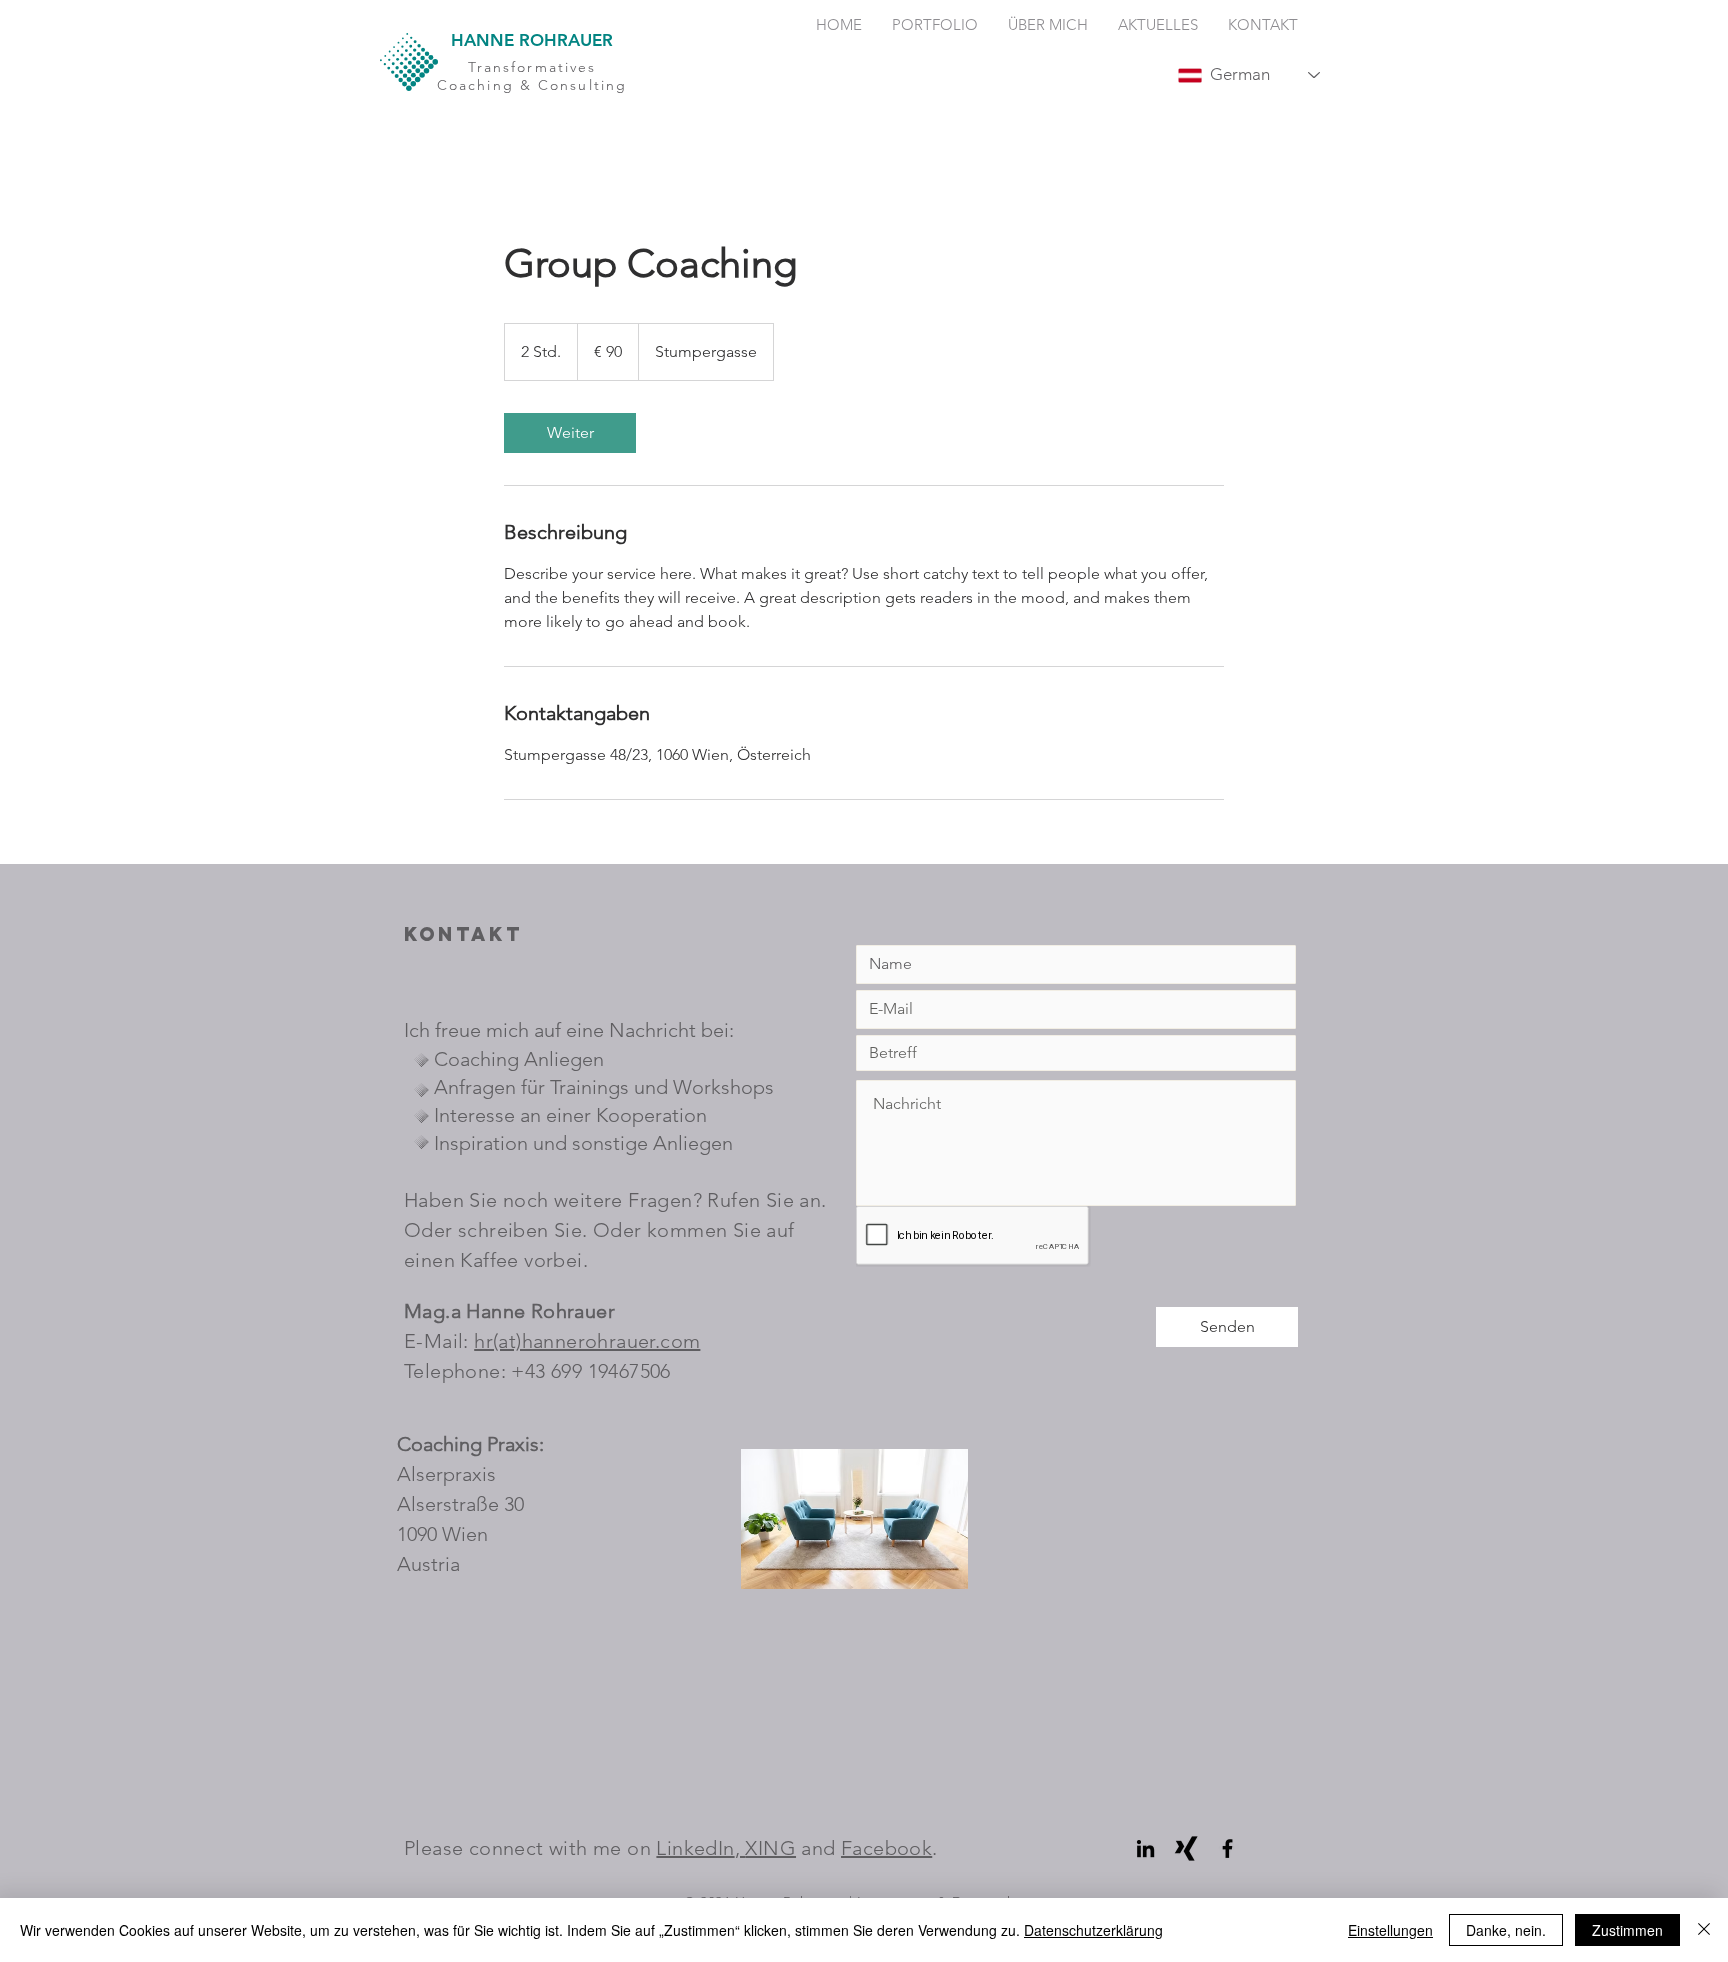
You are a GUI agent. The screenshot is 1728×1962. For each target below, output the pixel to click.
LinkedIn (695, 1848)
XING (770, 1848)
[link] (570, 433)
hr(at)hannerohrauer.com (587, 1341)
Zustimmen (1627, 1930)
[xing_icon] (1186, 1848)
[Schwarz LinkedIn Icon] (1145, 1848)
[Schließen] (1704, 1930)
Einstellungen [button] (1390, 1930)
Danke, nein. (1506, 1930)
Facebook (886, 1848)
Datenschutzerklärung (1093, 1930)
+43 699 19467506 (590, 1371)
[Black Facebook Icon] (1227, 1848)
